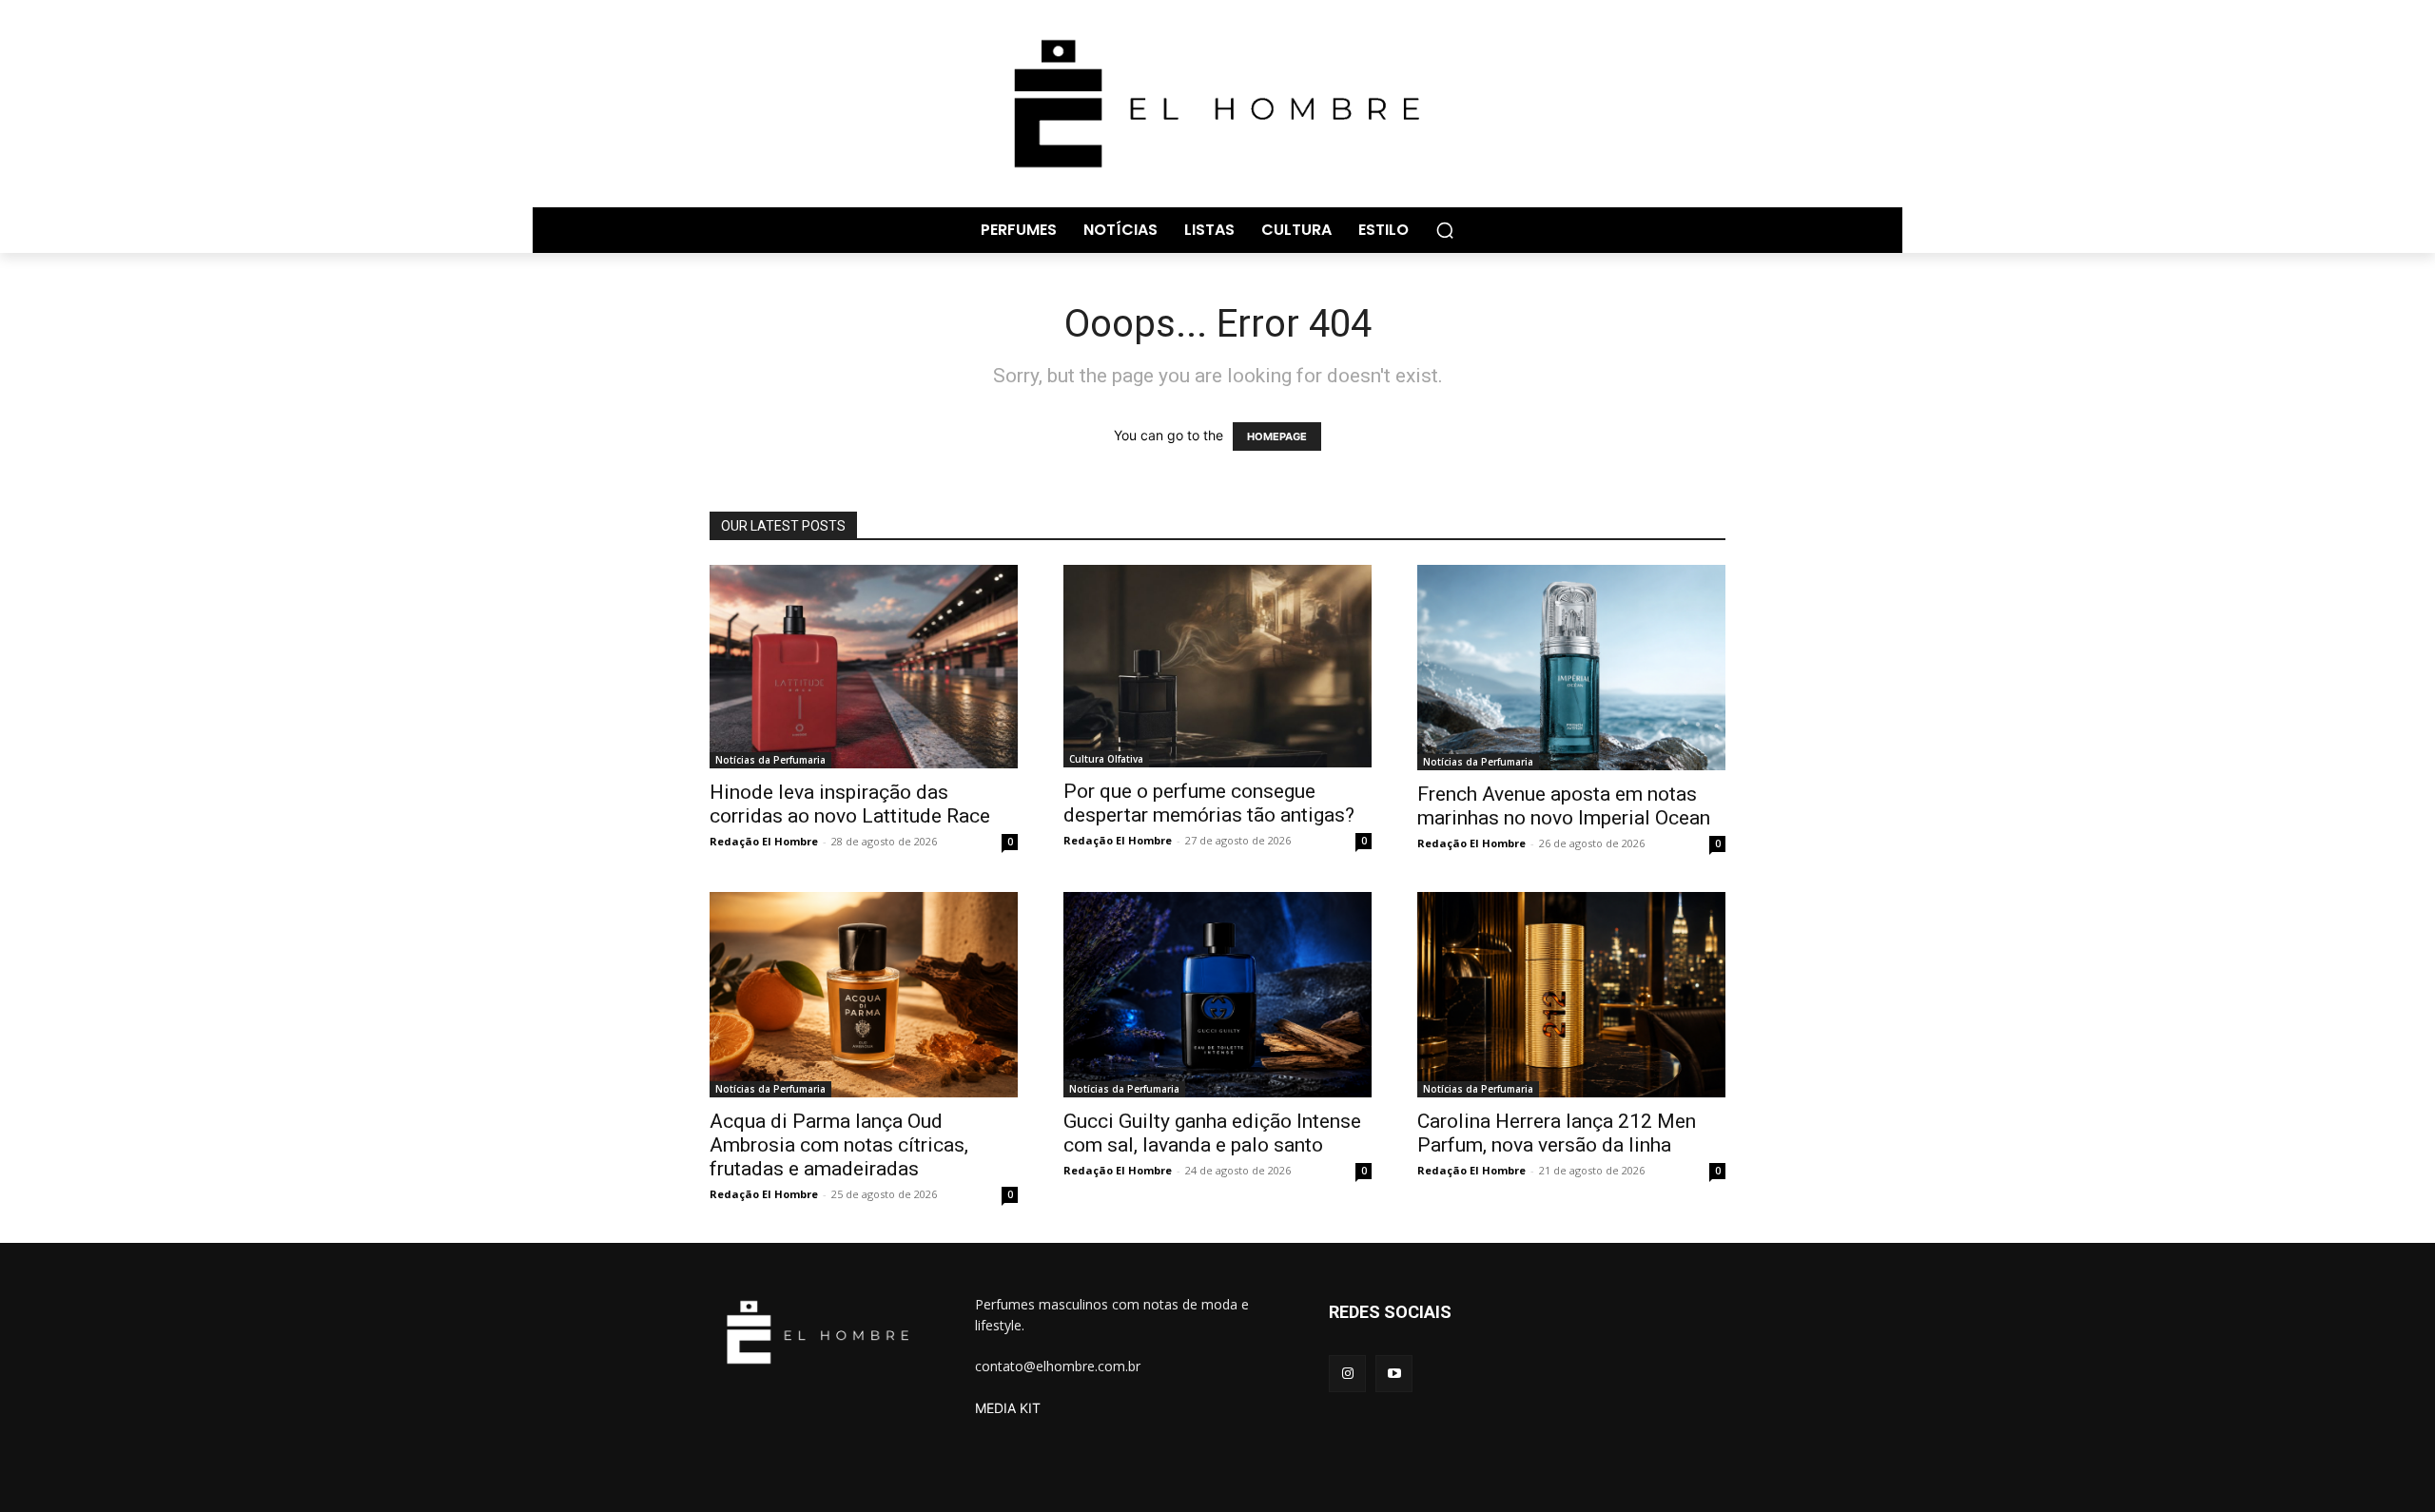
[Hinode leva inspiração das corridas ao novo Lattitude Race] (864, 667)
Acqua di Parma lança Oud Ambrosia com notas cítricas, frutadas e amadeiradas (839, 1145)
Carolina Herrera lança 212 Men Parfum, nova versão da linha (1557, 1133)
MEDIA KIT (1008, 1408)
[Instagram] (1347, 1374)
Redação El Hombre (764, 841)
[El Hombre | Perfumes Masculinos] (1217, 104)
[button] (1445, 230)
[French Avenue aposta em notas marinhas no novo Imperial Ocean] (1571, 668)
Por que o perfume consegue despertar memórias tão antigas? (1209, 803)
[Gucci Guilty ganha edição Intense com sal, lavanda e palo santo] (1217, 995)
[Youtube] (1394, 1374)
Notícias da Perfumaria (770, 760)
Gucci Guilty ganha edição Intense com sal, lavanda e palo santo (1212, 1133)
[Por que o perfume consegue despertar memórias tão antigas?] (1217, 666)
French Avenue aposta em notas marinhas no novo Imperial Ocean (1564, 806)
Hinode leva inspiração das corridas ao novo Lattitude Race (850, 804)
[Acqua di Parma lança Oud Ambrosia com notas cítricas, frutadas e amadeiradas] (864, 995)
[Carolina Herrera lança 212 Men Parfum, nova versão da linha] (1571, 995)
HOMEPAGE (1277, 436)
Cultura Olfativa (1106, 759)
